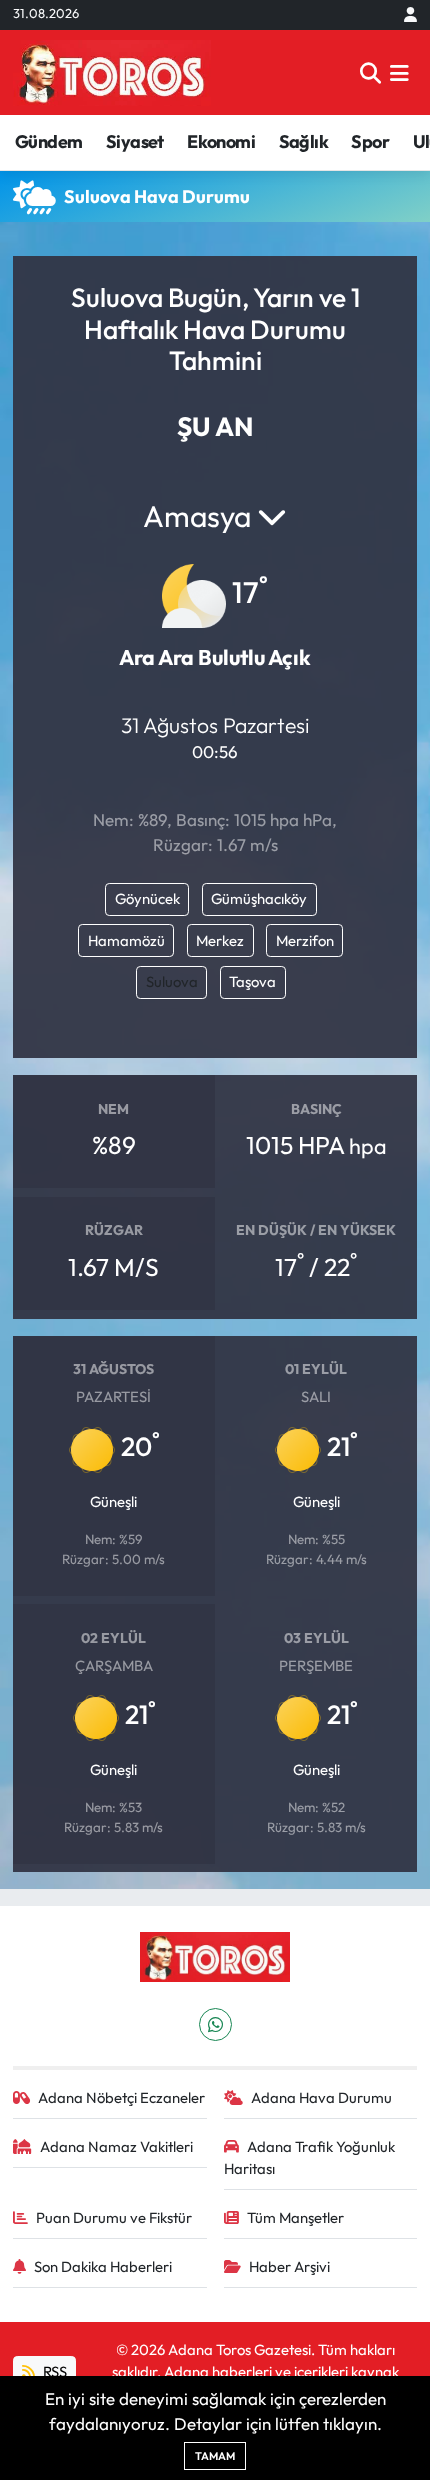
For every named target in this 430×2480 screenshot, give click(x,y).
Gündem (48, 141)
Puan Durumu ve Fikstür (114, 2217)
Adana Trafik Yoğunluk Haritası (310, 2157)
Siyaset (135, 141)
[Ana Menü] (399, 72)
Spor (370, 141)
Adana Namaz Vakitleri (116, 2146)
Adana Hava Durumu (321, 2097)
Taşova (252, 981)
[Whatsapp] (215, 2024)
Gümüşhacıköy (259, 898)
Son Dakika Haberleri (103, 2266)
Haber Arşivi (289, 2266)
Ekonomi (221, 141)
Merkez (220, 940)
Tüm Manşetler (295, 2217)
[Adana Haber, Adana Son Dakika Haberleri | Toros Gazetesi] (112, 72)
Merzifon (305, 940)
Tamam (215, 2456)
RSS (53, 2371)
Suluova (172, 981)
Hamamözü (126, 940)
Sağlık (303, 141)
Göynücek (147, 898)
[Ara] (370, 72)
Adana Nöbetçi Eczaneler (121, 2097)
